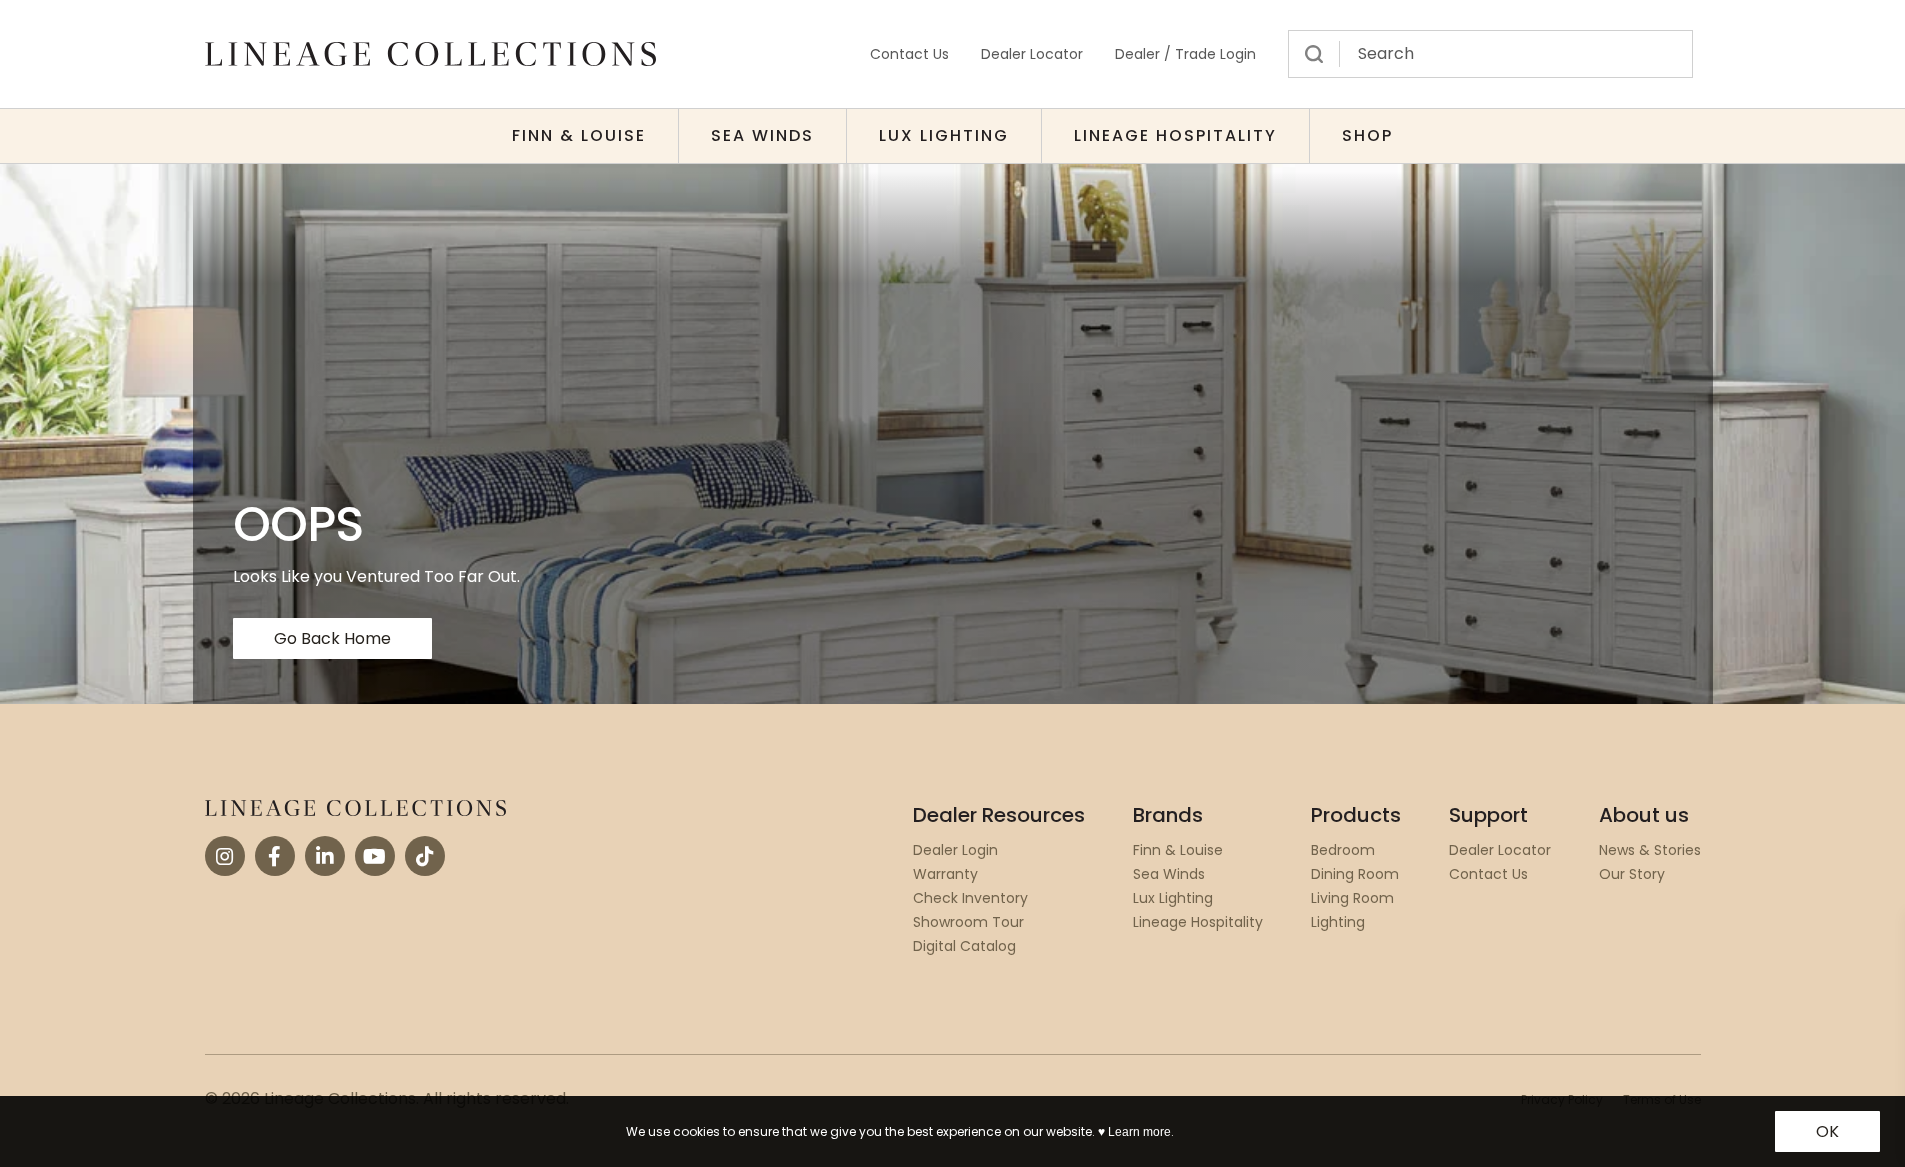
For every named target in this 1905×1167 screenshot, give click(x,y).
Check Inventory (970, 898)
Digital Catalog (964, 946)
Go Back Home (332, 638)
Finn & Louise (579, 135)
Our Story (1632, 874)
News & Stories (1650, 850)
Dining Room (1355, 874)
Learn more (1139, 1132)
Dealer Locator (1032, 54)
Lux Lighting (944, 135)
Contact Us (909, 54)
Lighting (1338, 922)
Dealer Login (955, 850)
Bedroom (1343, 850)
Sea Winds (762, 135)
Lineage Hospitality (1175, 135)
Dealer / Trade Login (1185, 54)
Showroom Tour (968, 922)
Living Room (1352, 898)
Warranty (945, 874)
